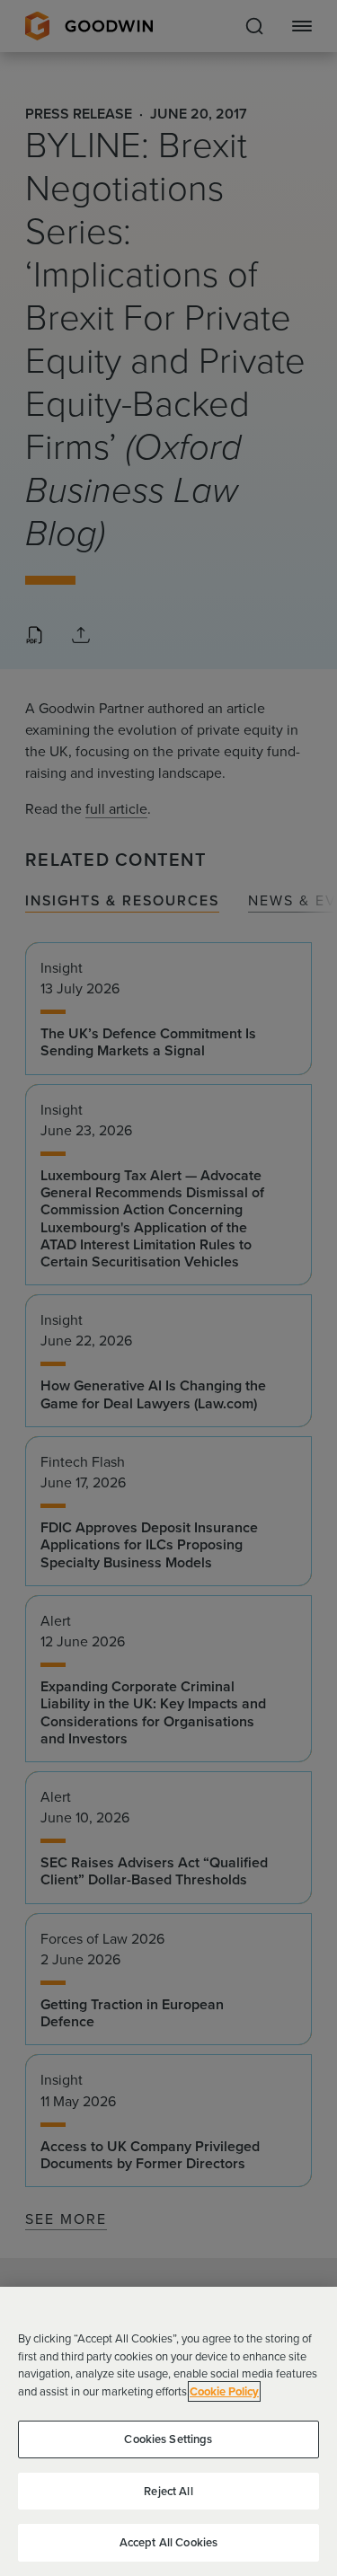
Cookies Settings (168, 2439)
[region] (168, 2431)
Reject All (168, 2491)
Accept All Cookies (168, 2542)
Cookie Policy (224, 2391)
